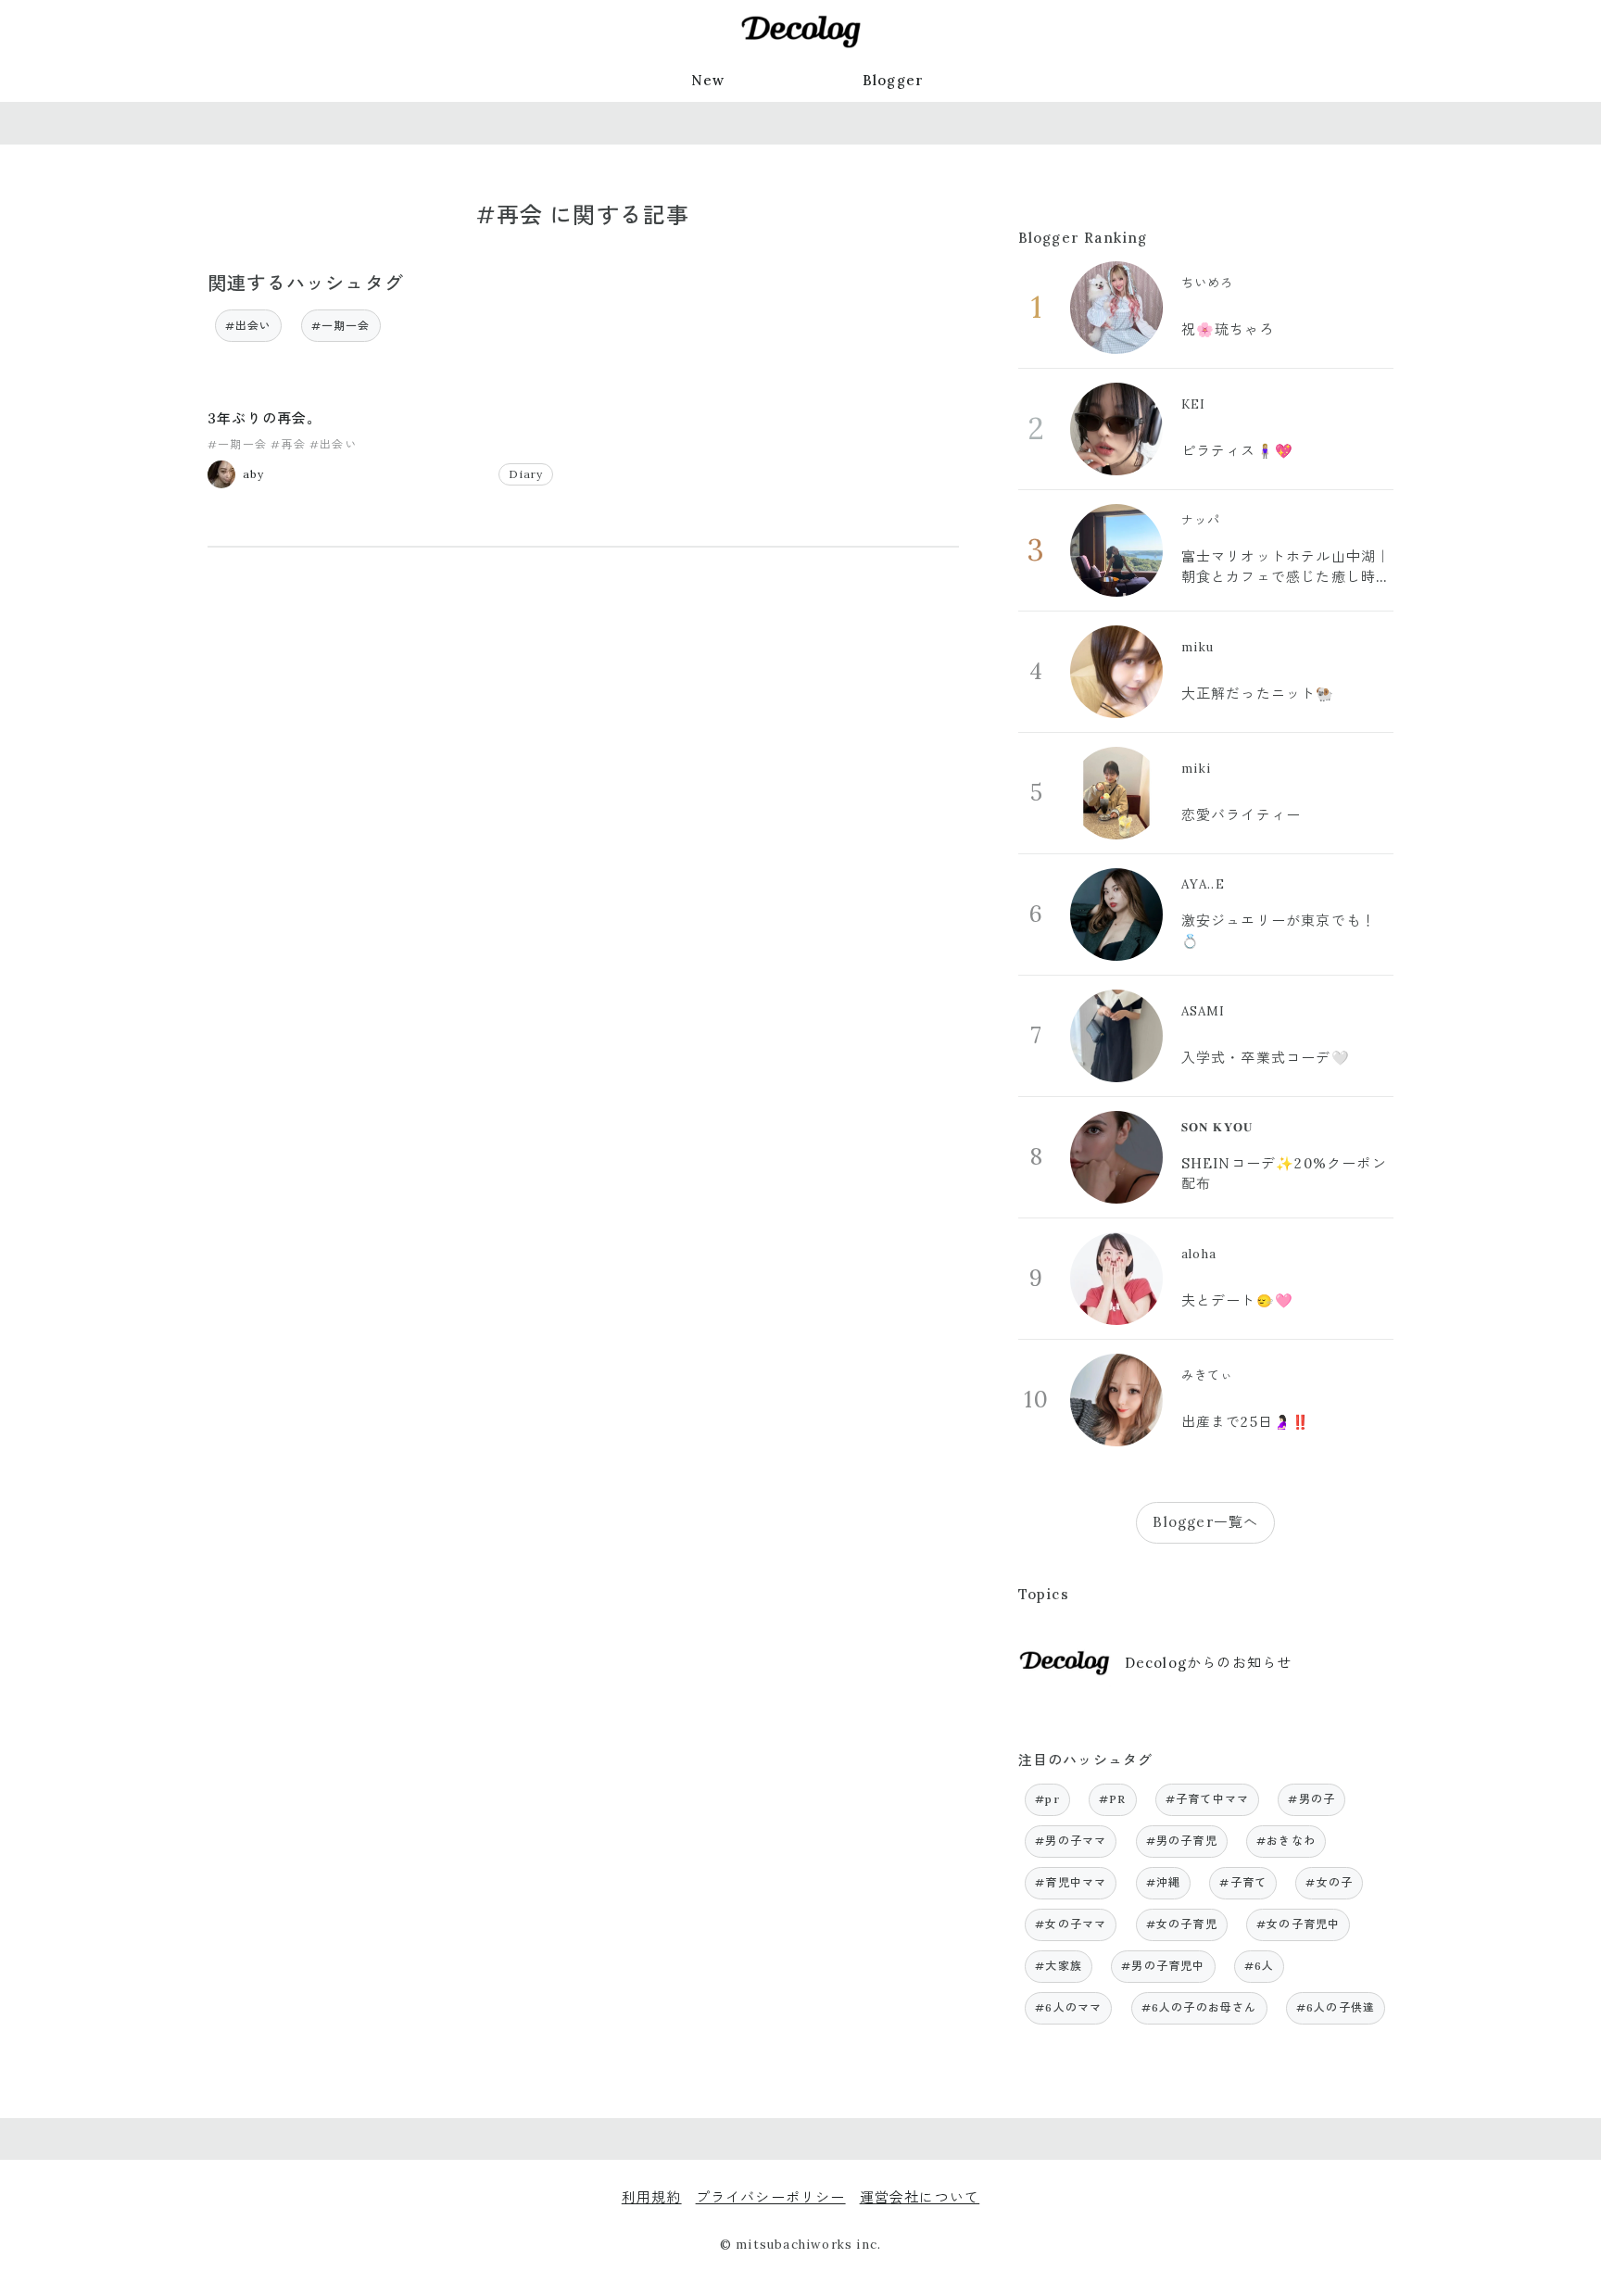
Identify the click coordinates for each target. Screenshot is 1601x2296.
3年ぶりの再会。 (265, 418)
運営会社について (920, 2197)
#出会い (249, 326)
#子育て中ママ (1207, 1799)
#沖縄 (1164, 1882)
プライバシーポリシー (771, 2197)
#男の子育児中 (1163, 1966)
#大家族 (1059, 1966)
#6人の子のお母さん (1199, 2007)
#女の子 (1329, 1882)
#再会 (288, 444)
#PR (1113, 1799)
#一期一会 (341, 326)
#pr (1047, 1799)
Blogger (893, 80)
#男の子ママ (1071, 1841)
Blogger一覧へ (1205, 1522)
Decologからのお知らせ (1209, 1663)
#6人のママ (1068, 2007)
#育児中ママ (1071, 1882)
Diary (526, 474)
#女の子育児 (1182, 1924)
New (708, 80)
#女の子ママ (1071, 1924)
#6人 (1260, 1966)
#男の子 (1311, 1799)
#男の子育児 (1182, 1841)
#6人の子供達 (1336, 2007)
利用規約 (652, 2197)
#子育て (1243, 1882)
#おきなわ (1286, 1841)
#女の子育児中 (1298, 1924)
